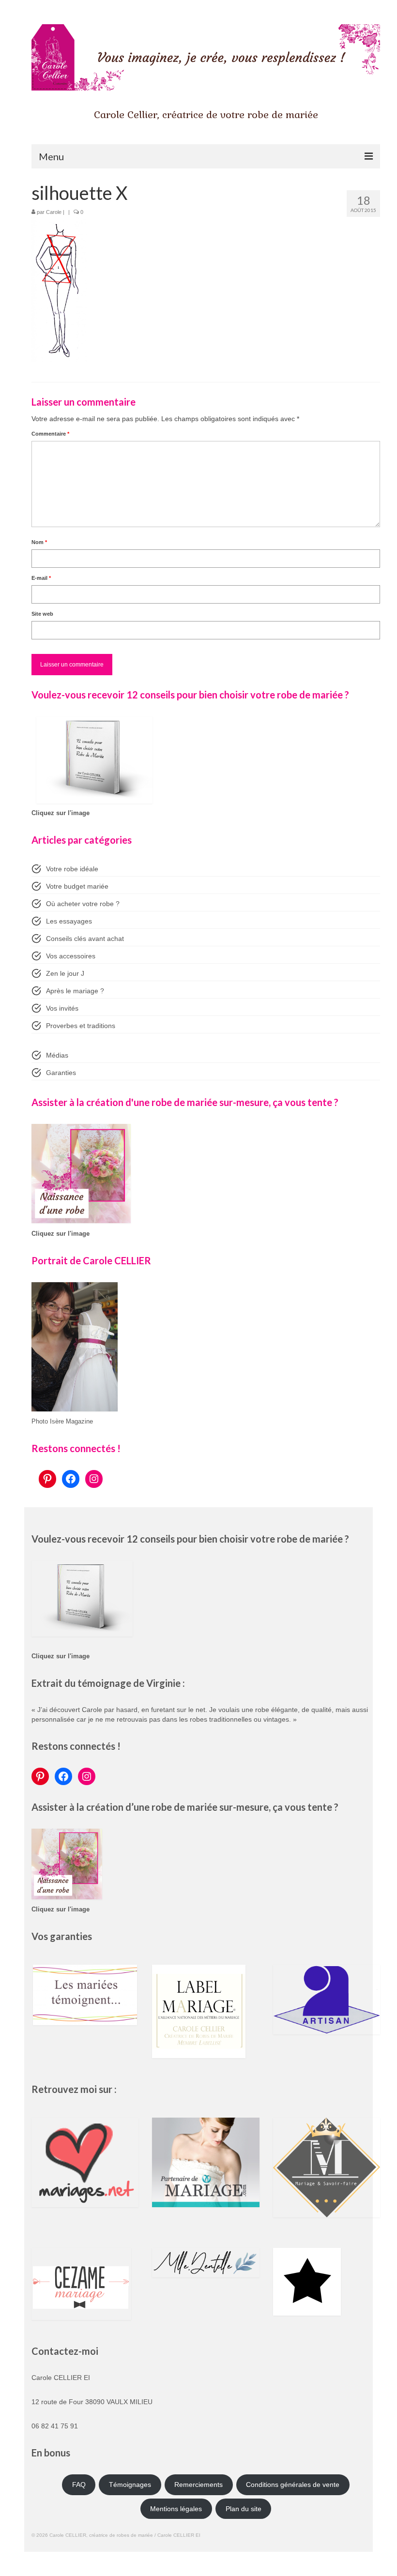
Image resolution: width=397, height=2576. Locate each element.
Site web (42, 614)
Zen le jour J (65, 973)
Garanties (61, 1073)
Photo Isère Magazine (62, 1422)
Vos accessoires (71, 956)
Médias (57, 1055)
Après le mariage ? (75, 991)
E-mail (41, 578)
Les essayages (69, 921)
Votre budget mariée (77, 886)
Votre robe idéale (72, 869)
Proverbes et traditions (81, 1026)
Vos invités (62, 1008)
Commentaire (50, 434)
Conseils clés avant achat (85, 939)
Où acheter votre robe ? (83, 904)
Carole (54, 212)
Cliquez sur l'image (61, 813)
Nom (39, 542)
